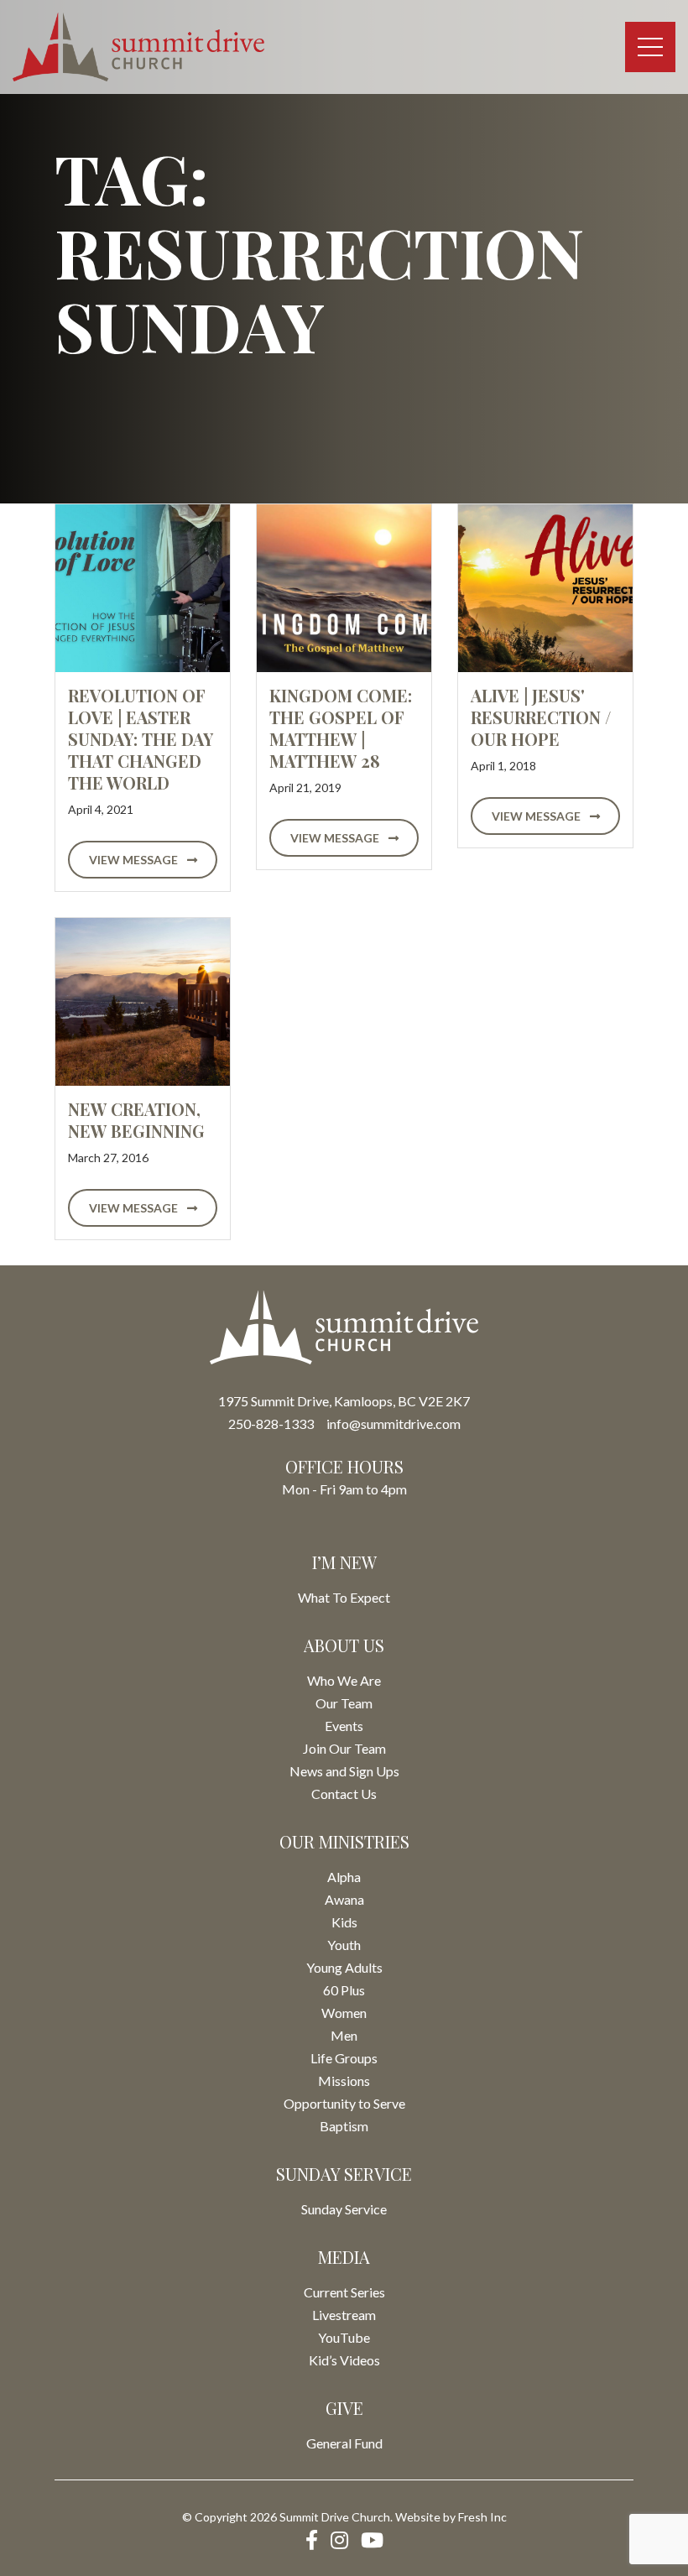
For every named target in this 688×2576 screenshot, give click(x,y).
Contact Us (344, 1794)
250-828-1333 (271, 1424)
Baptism (344, 2126)
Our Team (344, 1703)
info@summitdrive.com (394, 1424)
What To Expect (344, 1597)
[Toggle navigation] (650, 47)
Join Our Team (344, 1748)
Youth (344, 1945)
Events (344, 1726)
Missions (344, 2081)
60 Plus (344, 1990)
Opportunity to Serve (344, 2103)
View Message (135, 860)
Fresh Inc (482, 2517)
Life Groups (344, 2058)
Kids (344, 1922)
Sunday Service (344, 2209)
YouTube (344, 2337)
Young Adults (344, 1967)
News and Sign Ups (344, 1771)
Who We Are (344, 1680)
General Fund (344, 2443)
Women (344, 2013)
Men (344, 2035)
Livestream (344, 2315)
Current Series (344, 2292)
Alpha (344, 1877)
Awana (344, 1899)
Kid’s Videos (344, 2360)
